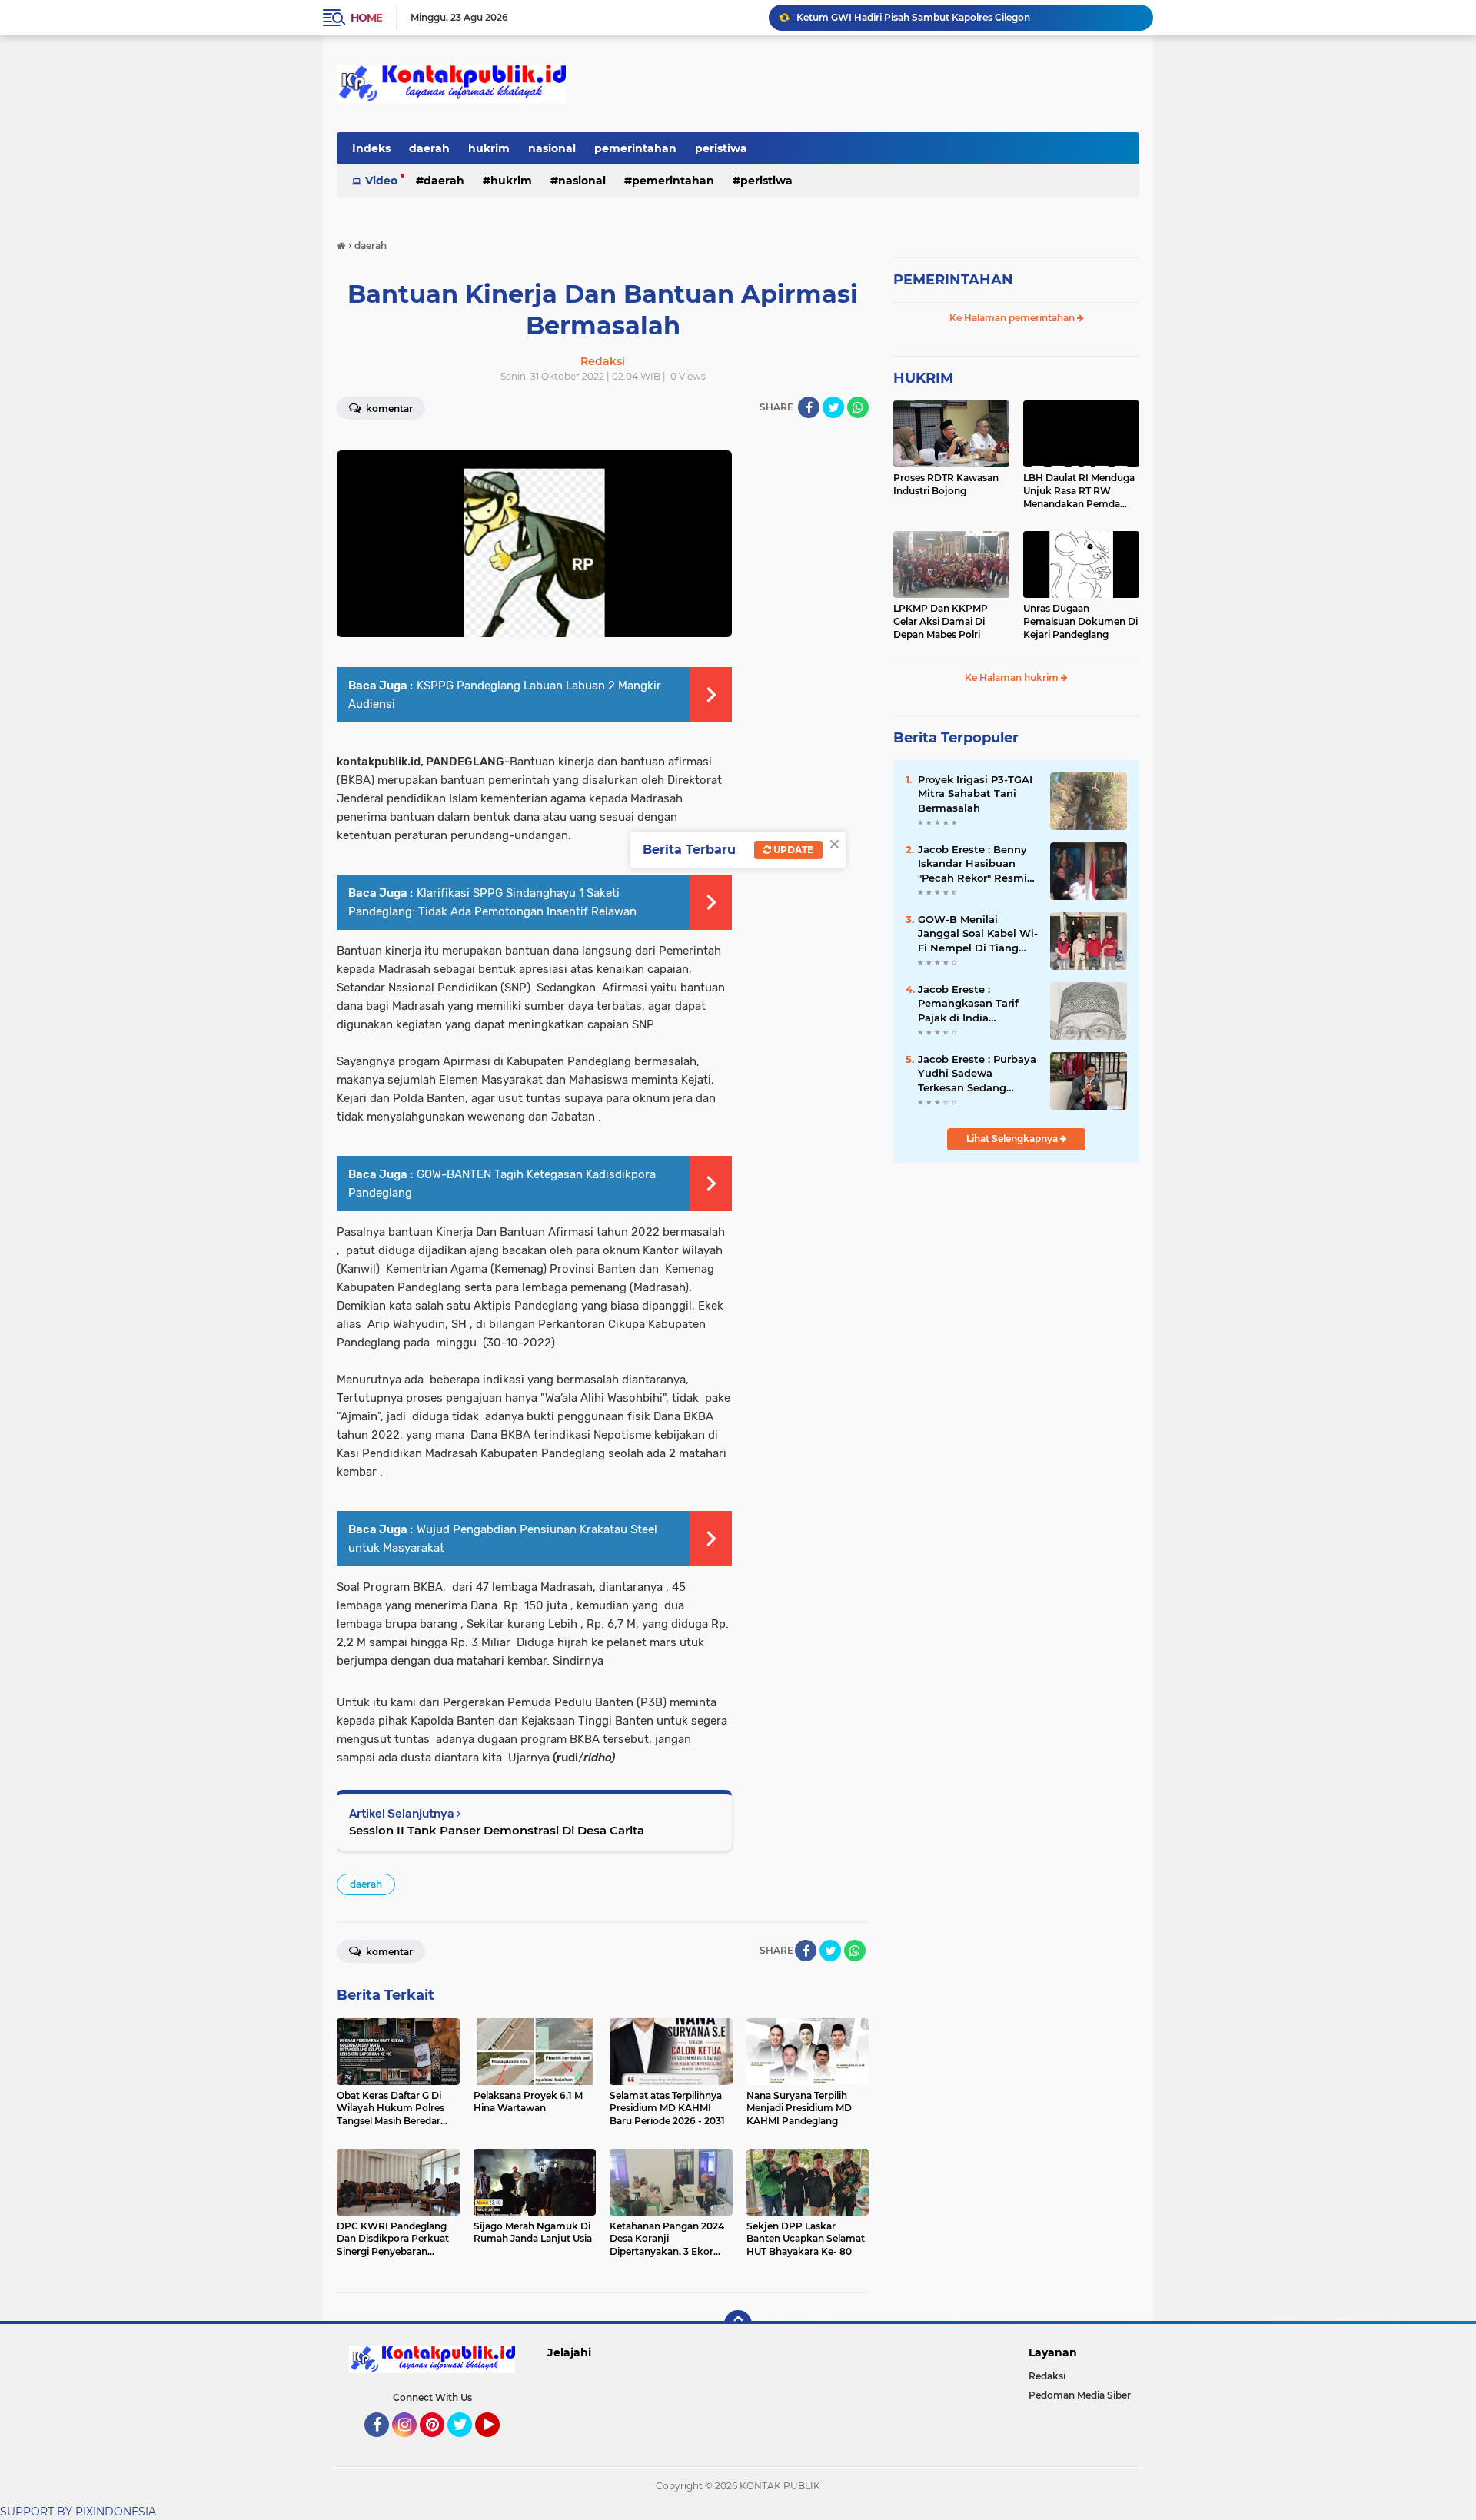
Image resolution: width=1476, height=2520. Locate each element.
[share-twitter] (833, 407)
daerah (429, 148)
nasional (552, 148)
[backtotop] (738, 2324)
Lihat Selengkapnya (1013, 1139)
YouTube (498, 2444)
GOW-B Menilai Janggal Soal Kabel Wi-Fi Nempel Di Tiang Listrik (978, 934)
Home (366, 18)
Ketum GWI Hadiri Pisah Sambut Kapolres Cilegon (913, 17)
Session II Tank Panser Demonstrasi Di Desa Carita (497, 1830)
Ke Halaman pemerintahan (1013, 318)
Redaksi (1047, 2376)
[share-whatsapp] (858, 407)
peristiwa (721, 148)
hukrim (489, 148)
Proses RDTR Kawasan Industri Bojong (946, 484)
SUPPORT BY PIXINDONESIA (78, 2512)
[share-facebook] (809, 407)
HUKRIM (923, 378)
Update (792, 850)
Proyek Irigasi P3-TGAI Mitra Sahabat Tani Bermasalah (975, 793)
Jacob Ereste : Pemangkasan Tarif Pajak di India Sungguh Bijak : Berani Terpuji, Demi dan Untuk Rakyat (977, 1004)
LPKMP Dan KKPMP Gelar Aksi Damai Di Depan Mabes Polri (941, 621)
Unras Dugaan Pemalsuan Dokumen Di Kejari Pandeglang (1080, 621)
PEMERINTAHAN (953, 280)
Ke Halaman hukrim (1013, 677)
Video (381, 181)
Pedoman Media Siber (1080, 2395)
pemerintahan (635, 148)
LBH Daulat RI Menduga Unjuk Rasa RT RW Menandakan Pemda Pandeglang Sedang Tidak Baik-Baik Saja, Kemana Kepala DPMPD (1080, 491)
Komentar (388, 408)
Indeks (371, 148)
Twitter (467, 2444)
